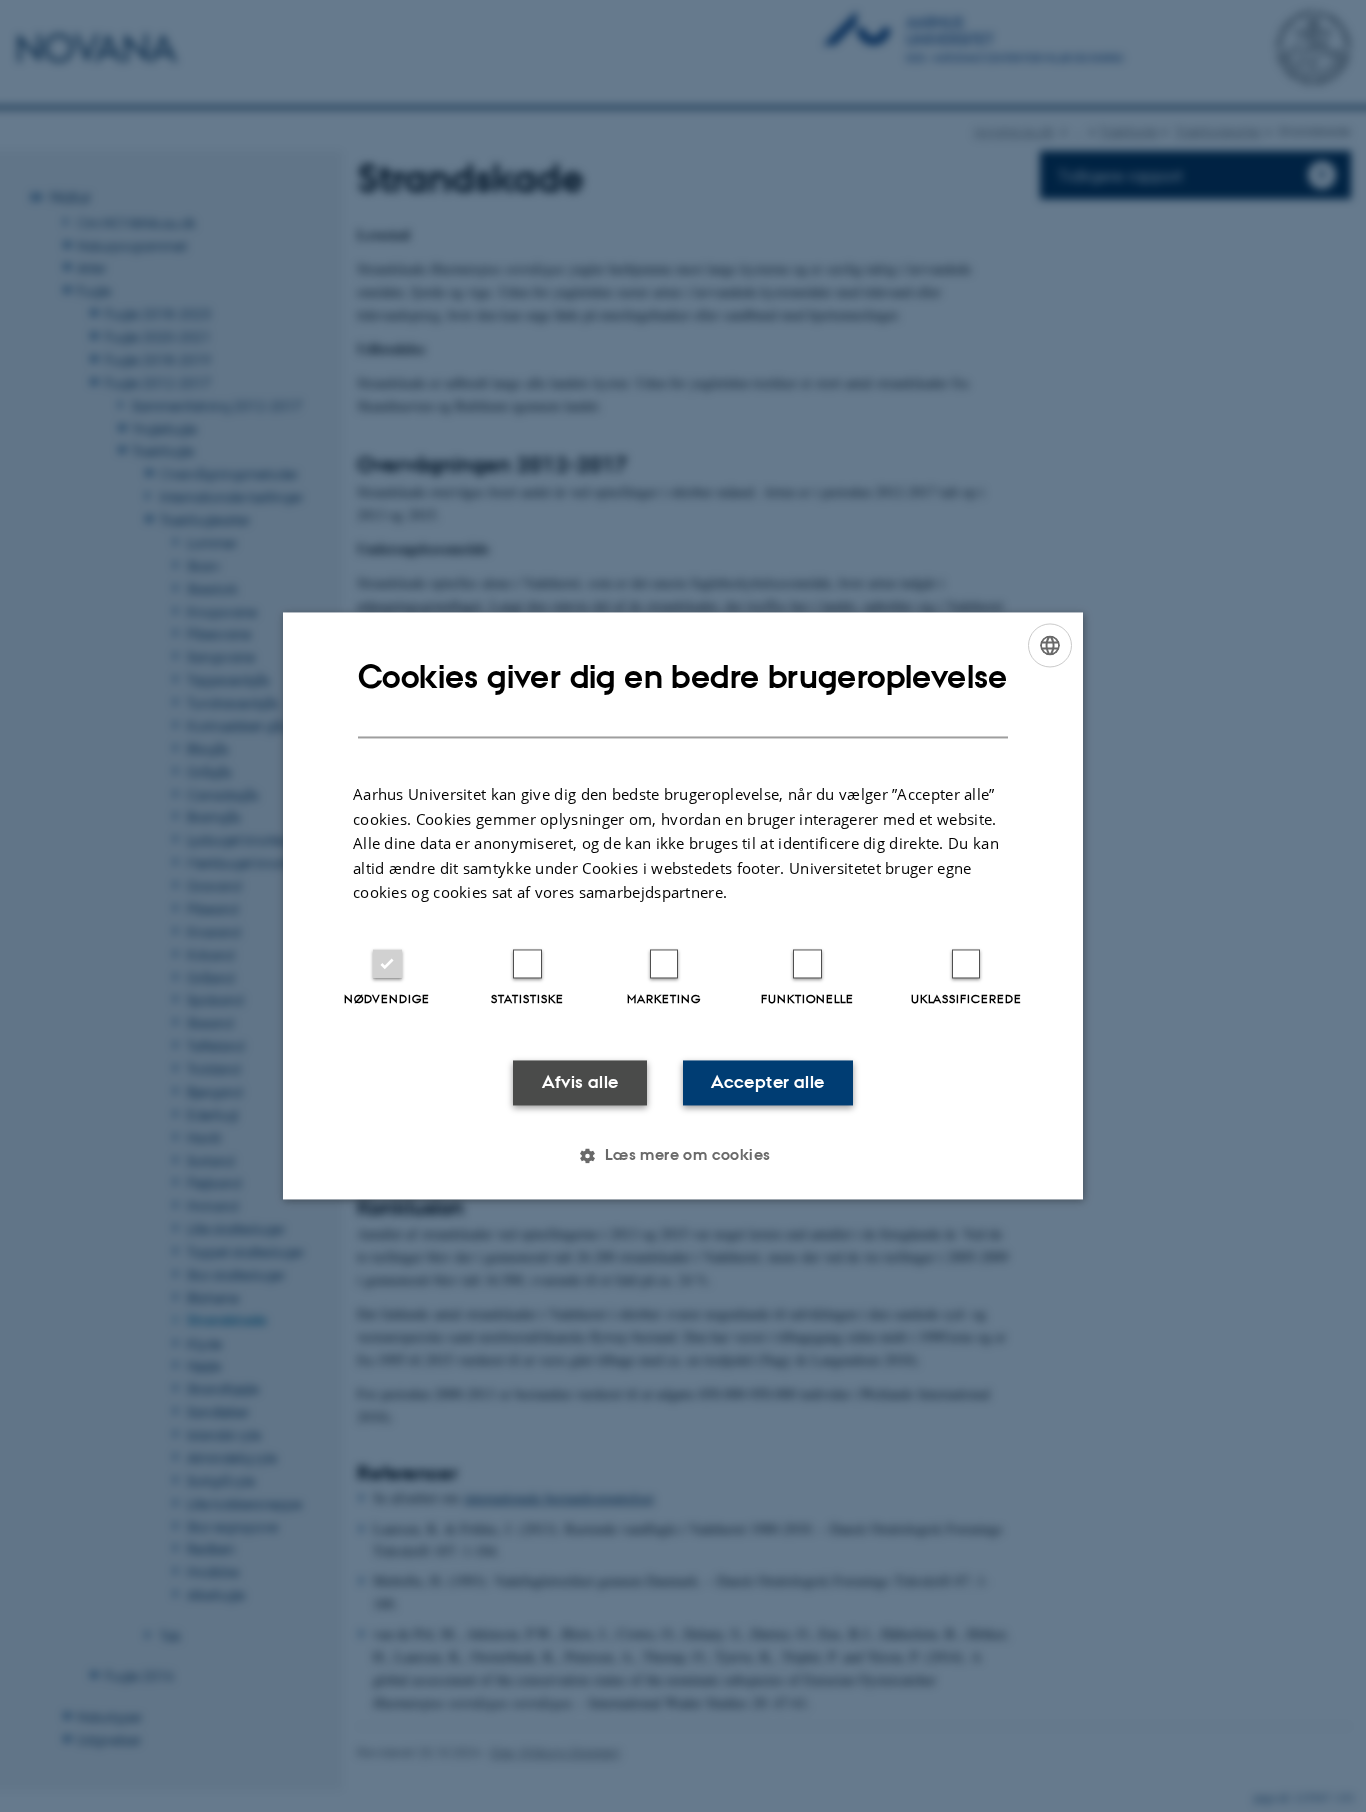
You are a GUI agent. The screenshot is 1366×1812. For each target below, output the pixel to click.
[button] (682, 1156)
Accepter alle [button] (767, 1082)
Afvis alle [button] (580, 1082)
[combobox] (1050, 645)
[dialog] (683, 905)
